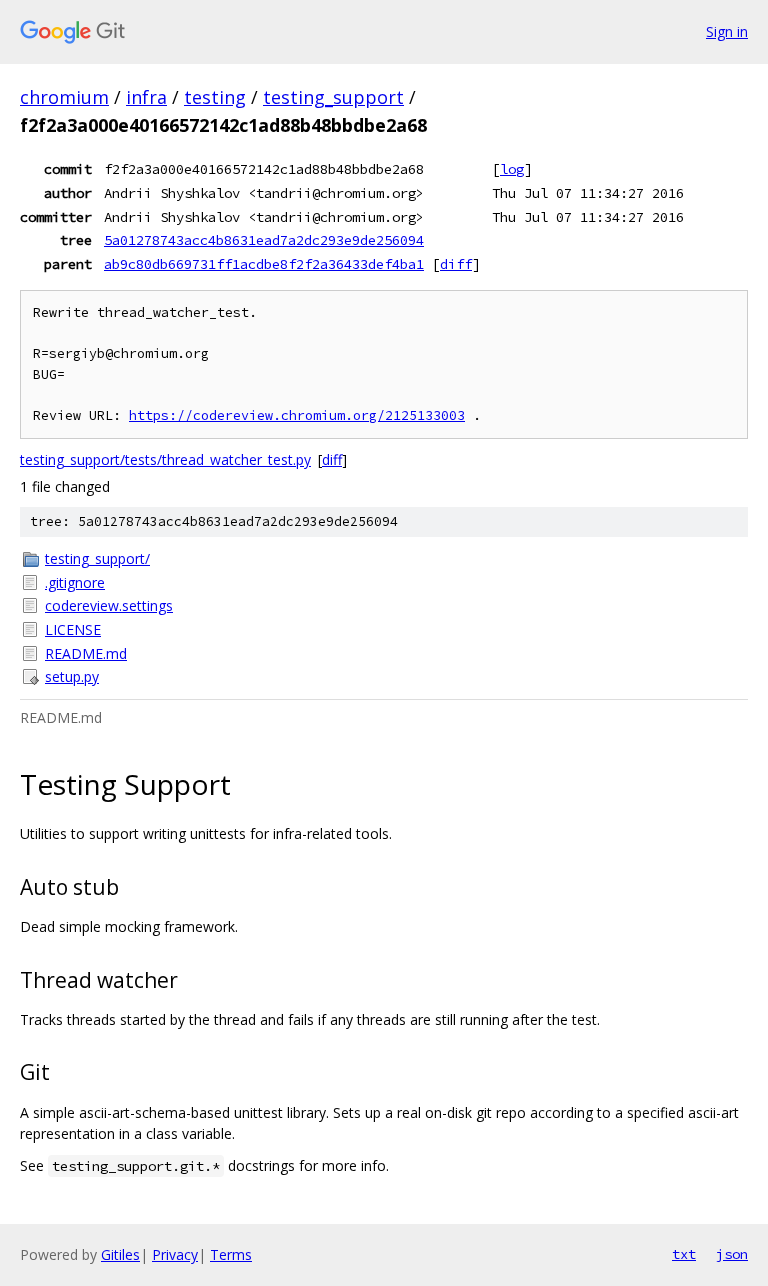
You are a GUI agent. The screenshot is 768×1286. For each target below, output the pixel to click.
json (732, 1254)
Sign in (727, 31)
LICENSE (73, 629)
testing (215, 97)
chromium (64, 97)
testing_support (333, 97)
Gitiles (120, 1254)
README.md (86, 653)
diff (456, 264)
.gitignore (75, 582)
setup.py (72, 676)
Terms (231, 1254)
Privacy (175, 1254)
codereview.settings (109, 605)
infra (146, 97)
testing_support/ (97, 558)
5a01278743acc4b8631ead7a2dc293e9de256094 (264, 240)
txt (684, 1254)
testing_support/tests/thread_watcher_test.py (165, 459)
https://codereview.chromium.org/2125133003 (297, 415)
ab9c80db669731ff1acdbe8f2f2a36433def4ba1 (264, 264)
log (512, 169)
